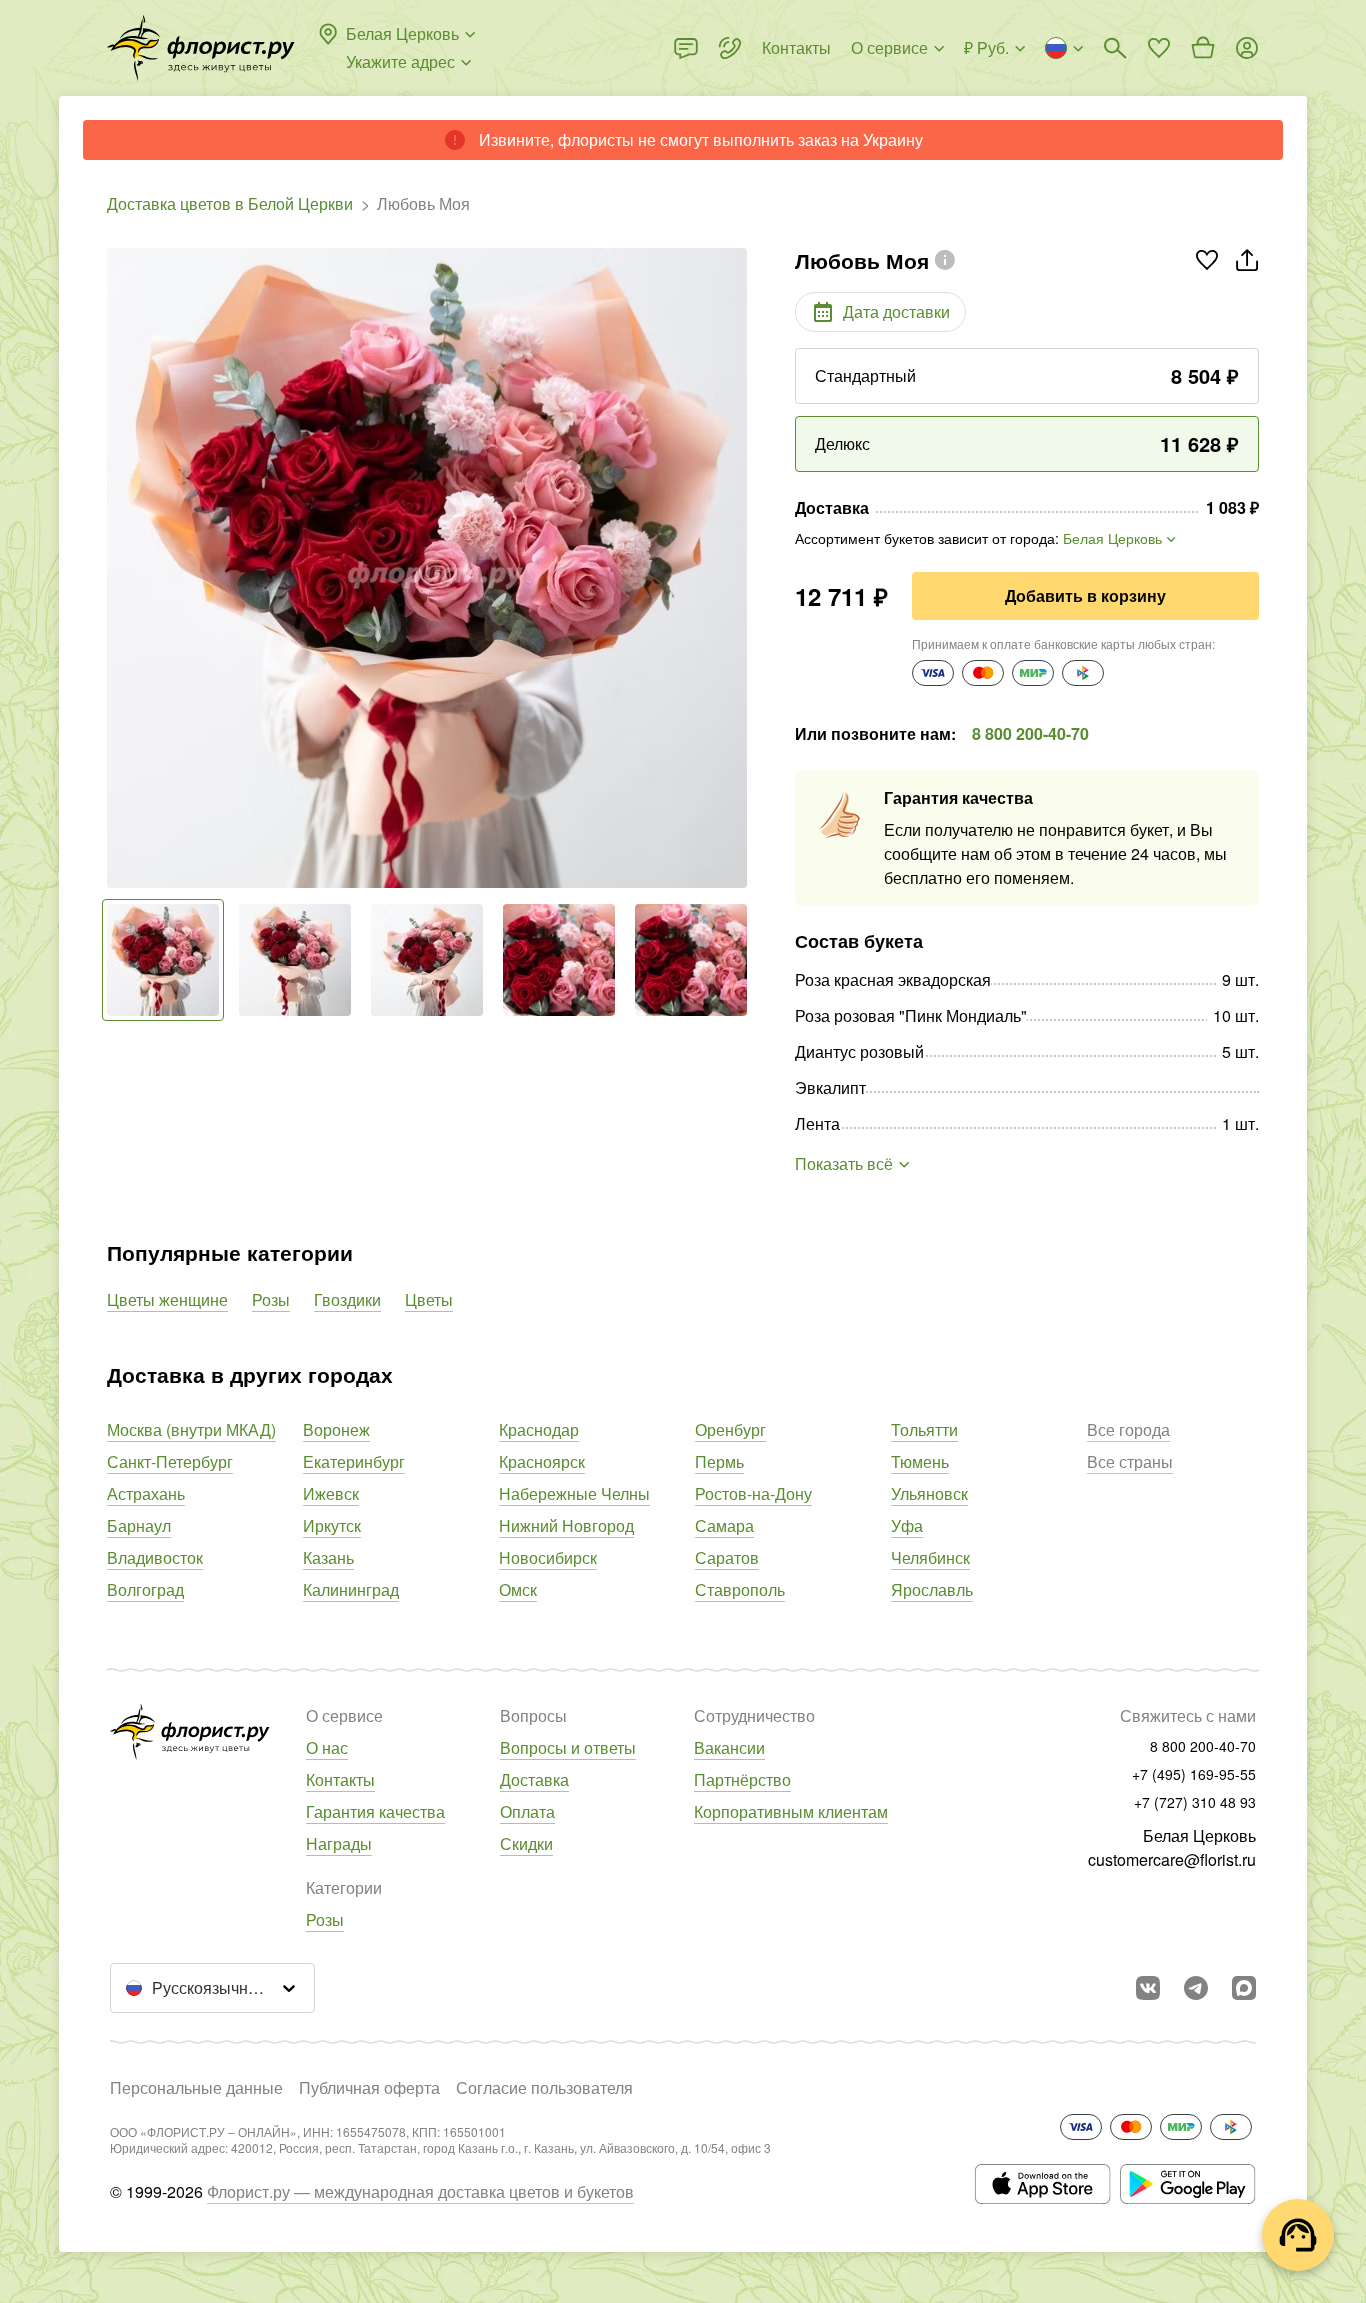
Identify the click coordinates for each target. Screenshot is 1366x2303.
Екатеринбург (354, 1461)
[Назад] (117, 568)
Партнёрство (742, 1779)
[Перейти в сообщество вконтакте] (1148, 1988)
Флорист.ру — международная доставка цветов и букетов (420, 2191)
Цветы (429, 1299)
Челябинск (930, 1557)
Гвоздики (347, 1299)
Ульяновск (929, 1493)
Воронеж (336, 1429)
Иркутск (332, 1525)
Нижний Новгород (566, 1525)
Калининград (351, 1589)
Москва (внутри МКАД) (191, 1429)
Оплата (527, 1811)
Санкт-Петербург (170, 1461)
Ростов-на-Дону (753, 1493)
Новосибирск (548, 1557)
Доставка (534, 1779)
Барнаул (139, 1525)
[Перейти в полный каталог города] (201, 48)
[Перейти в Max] (1244, 1988)
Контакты (340, 1779)
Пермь (719, 1461)
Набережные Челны (574, 1493)
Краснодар (539, 1429)
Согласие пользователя (544, 2087)
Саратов (727, 1557)
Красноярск (542, 1461)
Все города (1128, 1429)
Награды (339, 1843)
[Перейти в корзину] (1203, 48)
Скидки (526, 1843)
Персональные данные (196, 2087)
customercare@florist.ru (1172, 1859)
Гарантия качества (375, 1811)
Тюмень (920, 1461)
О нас (327, 1747)
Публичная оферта (369, 2087)
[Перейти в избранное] (1159, 48)
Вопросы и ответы (568, 1747)
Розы (271, 1299)
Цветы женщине (167, 1299)
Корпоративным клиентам (791, 1811)
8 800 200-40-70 (1030, 733)
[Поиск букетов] (1115, 48)
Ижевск (331, 1493)
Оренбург (730, 1429)
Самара (724, 1525)
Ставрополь (740, 1589)
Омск (518, 1589)
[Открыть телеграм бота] (1196, 1988)
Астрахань (146, 1493)
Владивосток (155, 1557)
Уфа (907, 1525)
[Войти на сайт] (1247, 48)
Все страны (1130, 1461)
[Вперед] (737, 568)
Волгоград (145, 1589)
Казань (328, 1557)
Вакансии (729, 1747)
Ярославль (932, 1589)
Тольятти (924, 1429)
